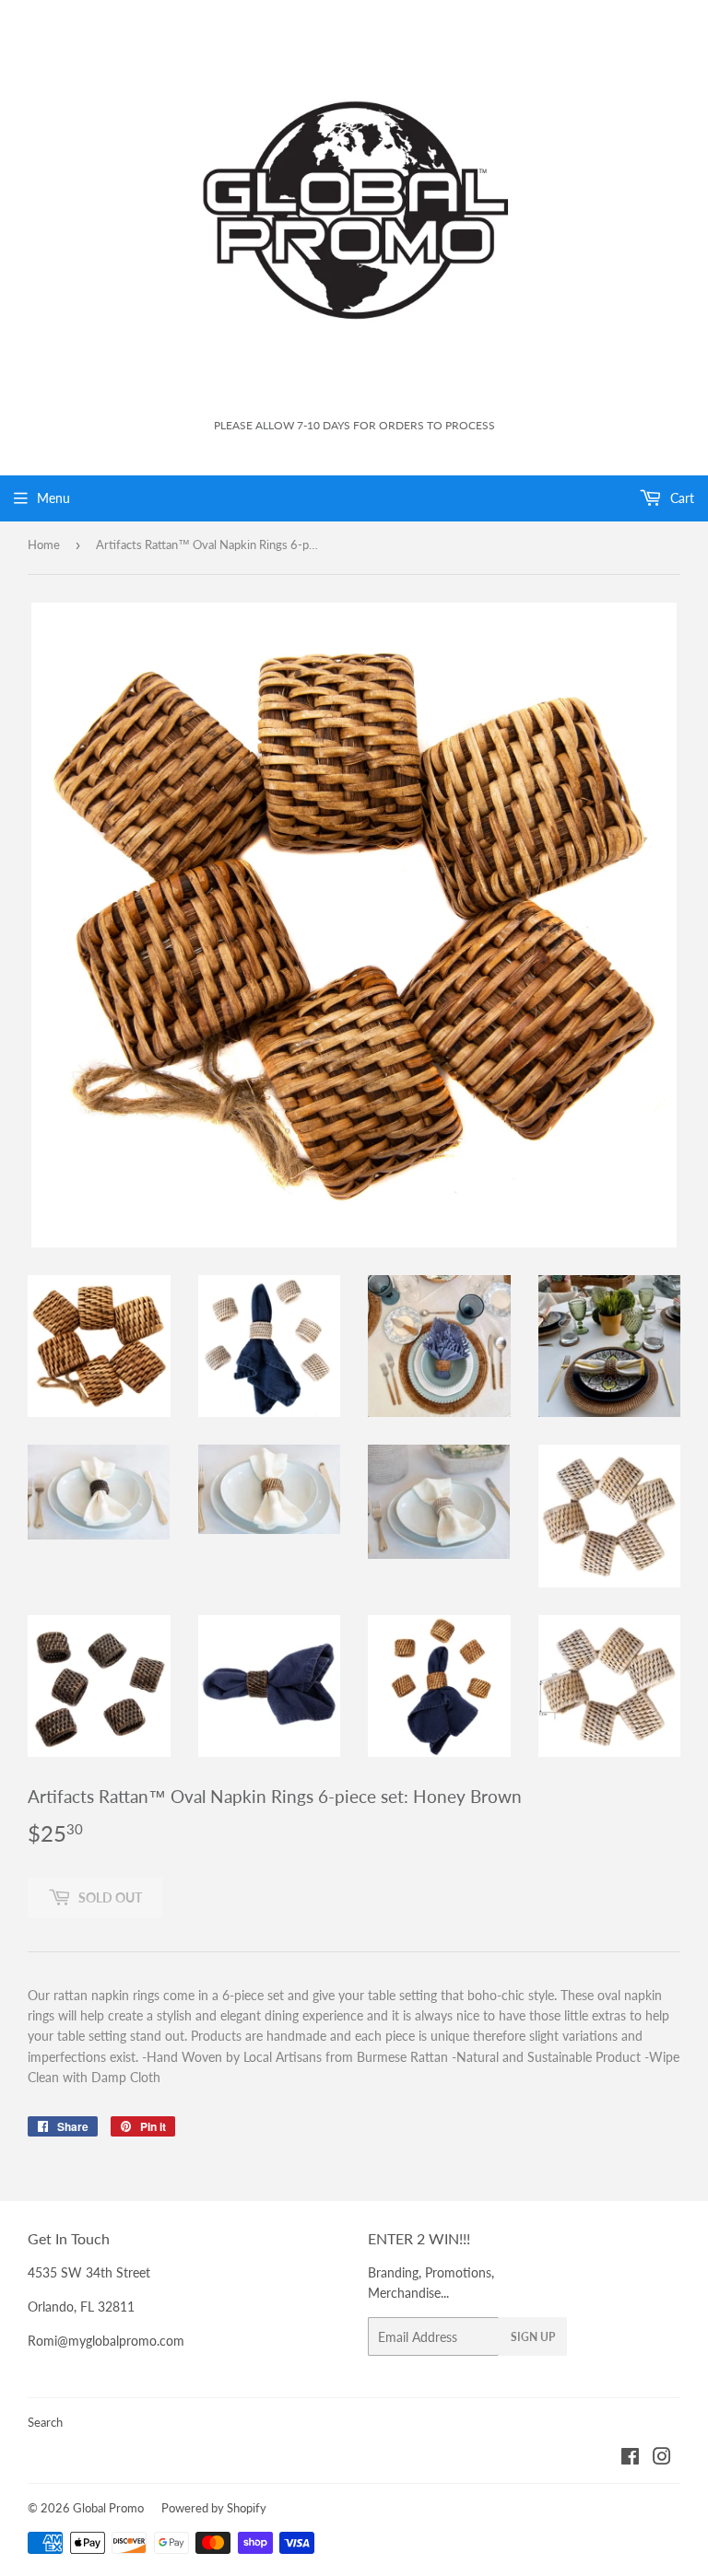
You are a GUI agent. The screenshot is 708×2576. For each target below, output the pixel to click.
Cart (680, 498)
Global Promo (108, 2508)
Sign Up (533, 2337)
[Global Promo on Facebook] (630, 2459)
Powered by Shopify (214, 2508)
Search (45, 2422)
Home (44, 544)
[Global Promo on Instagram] (662, 2459)
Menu (53, 498)
